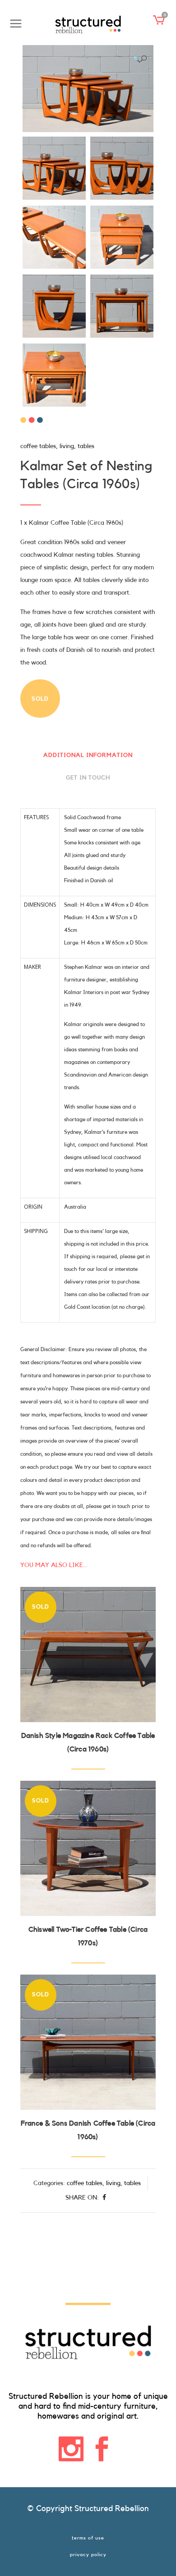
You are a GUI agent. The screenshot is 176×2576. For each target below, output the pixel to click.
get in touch (88, 777)
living (67, 446)
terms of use (88, 2538)
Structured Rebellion (112, 2508)
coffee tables (38, 446)
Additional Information (88, 755)
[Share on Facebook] (104, 2198)
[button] (140, 59)
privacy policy (88, 2555)
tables (86, 446)
